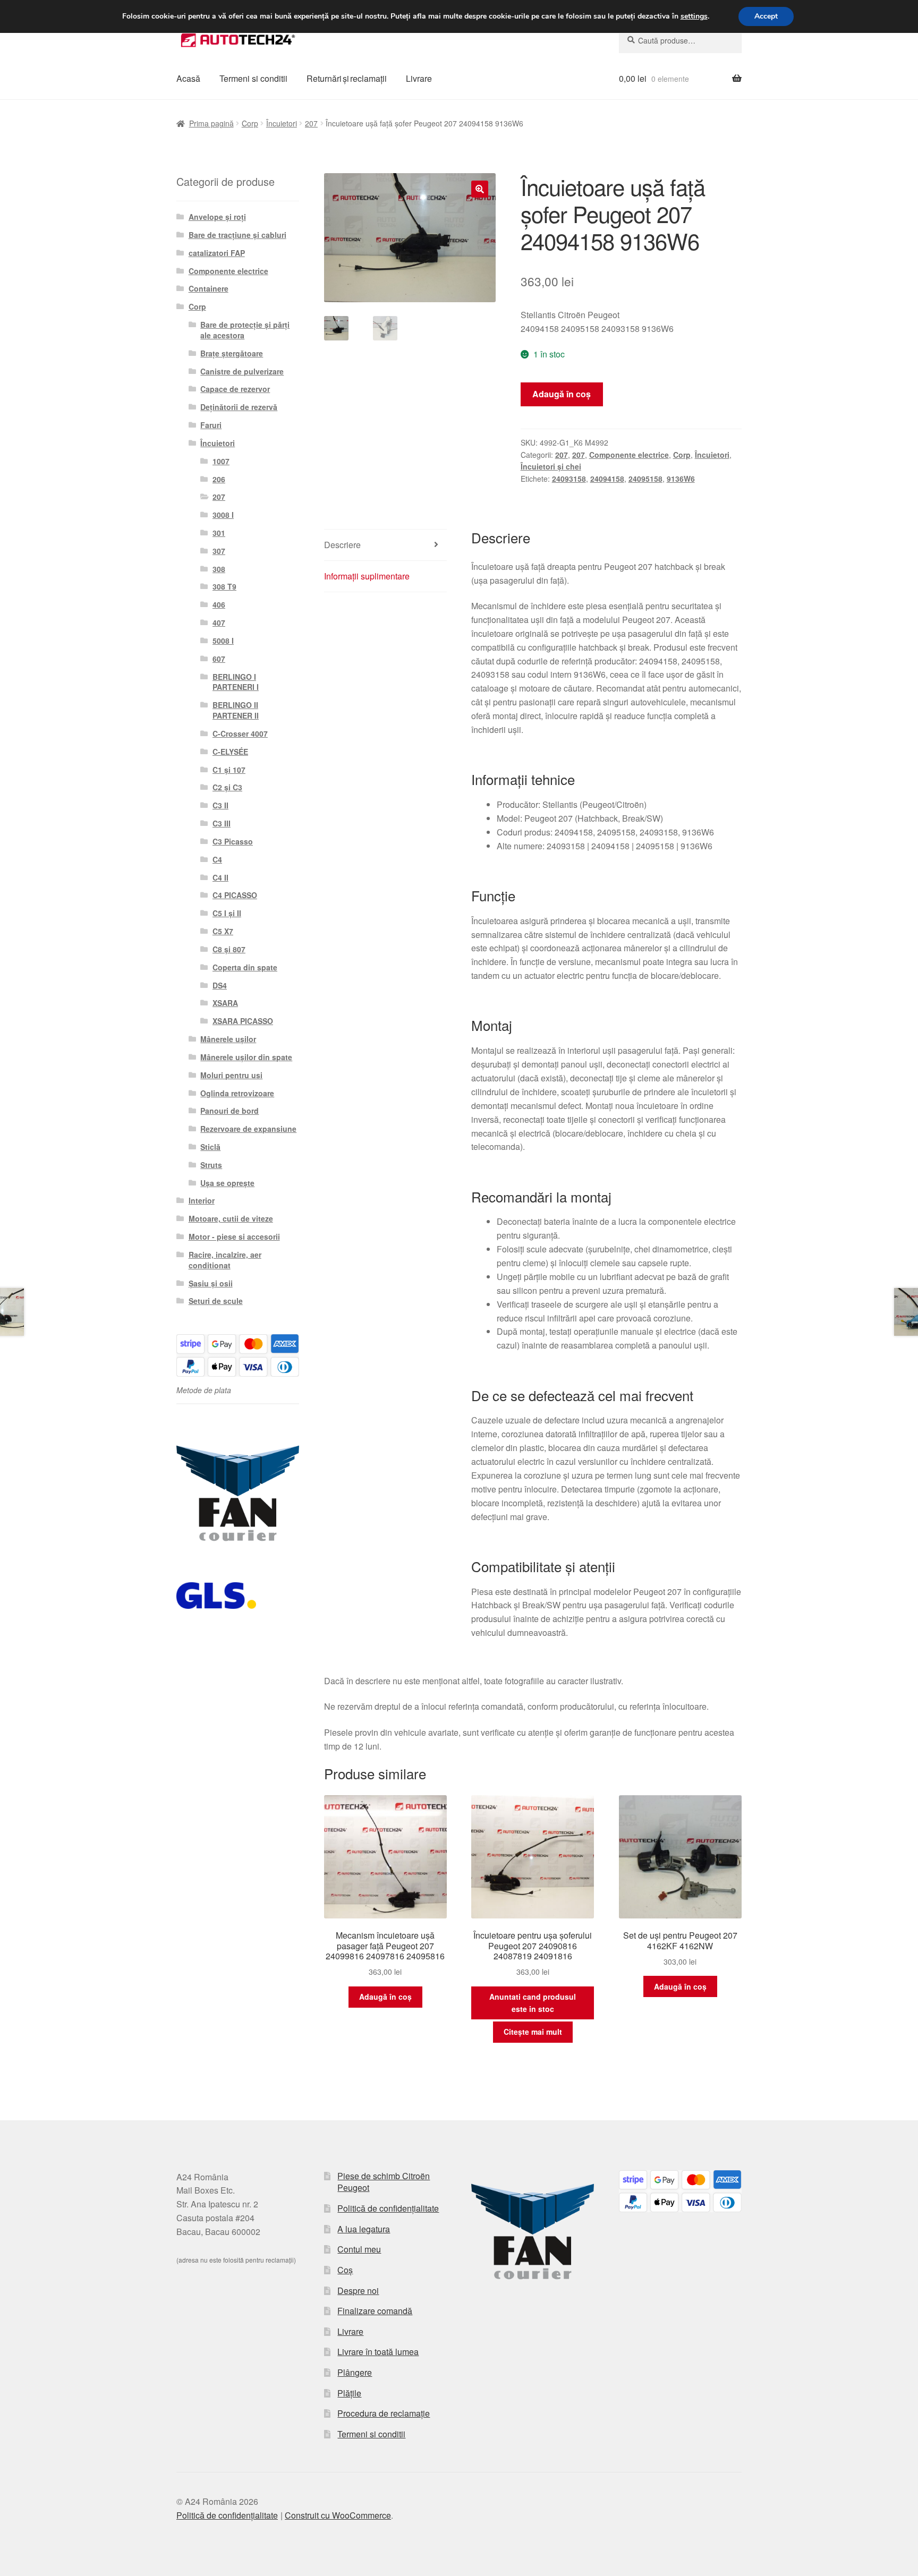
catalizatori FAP (217, 253)
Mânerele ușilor (228, 1039)
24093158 (569, 479)
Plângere (355, 2372)
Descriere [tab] (342, 545)
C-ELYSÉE (230, 752)
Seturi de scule (216, 1301)
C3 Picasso (233, 841)
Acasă (188, 78)
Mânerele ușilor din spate (246, 1057)
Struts (211, 1165)
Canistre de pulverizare (242, 371)
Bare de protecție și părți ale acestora (245, 330)
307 (219, 551)
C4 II (220, 877)
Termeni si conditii (253, 78)
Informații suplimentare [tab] (367, 576)
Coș (345, 2270)
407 (219, 622)
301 (219, 533)
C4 (217, 859)
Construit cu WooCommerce (338, 2515)
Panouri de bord (229, 1111)
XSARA (225, 1003)
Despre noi (358, 2291)
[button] (480, 189)
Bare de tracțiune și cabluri (237, 235)
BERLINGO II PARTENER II (236, 710)
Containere (209, 288)
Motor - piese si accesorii (234, 1236)
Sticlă (210, 1147)
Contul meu (359, 2249)
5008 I (223, 641)
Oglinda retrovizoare (237, 1093)
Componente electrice (629, 455)
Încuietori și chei (551, 466)
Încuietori (282, 123)
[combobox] (680, 40)
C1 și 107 (229, 770)
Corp (250, 123)
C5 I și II (227, 913)
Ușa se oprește (227, 1183)
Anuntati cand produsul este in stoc (533, 2003)
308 (219, 569)
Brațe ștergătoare (232, 353)
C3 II (220, 805)
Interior (202, 1200)
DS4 (220, 985)
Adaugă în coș (562, 394)
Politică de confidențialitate (388, 2208)
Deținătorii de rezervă (239, 407)
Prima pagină (211, 123)
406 (219, 604)
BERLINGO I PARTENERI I (236, 682)
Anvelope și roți (217, 217)
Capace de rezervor (235, 389)
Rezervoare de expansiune (248, 1129)
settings (694, 16)
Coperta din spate (245, 967)
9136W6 (681, 479)
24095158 (645, 479)
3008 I (223, 515)
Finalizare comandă (375, 2311)
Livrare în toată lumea (378, 2352)
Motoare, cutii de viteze (231, 1218)
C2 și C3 (227, 787)
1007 (221, 461)
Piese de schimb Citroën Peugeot (384, 2182)
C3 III (222, 823)
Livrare (419, 78)
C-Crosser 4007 (240, 733)
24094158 (607, 479)
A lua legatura (364, 2229)
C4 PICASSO (235, 895)
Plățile (349, 2393)
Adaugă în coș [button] (385, 1997)
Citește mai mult (533, 2032)
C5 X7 (223, 931)
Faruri (211, 425)
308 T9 (224, 586)
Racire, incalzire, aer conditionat (225, 1260)
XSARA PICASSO (243, 1021)
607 (219, 659)
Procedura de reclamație (384, 2413)
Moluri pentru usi (231, 1075)
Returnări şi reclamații (347, 78)
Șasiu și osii (211, 1283)
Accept (766, 16)
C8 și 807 (229, 949)
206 (219, 479)
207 (311, 123)
